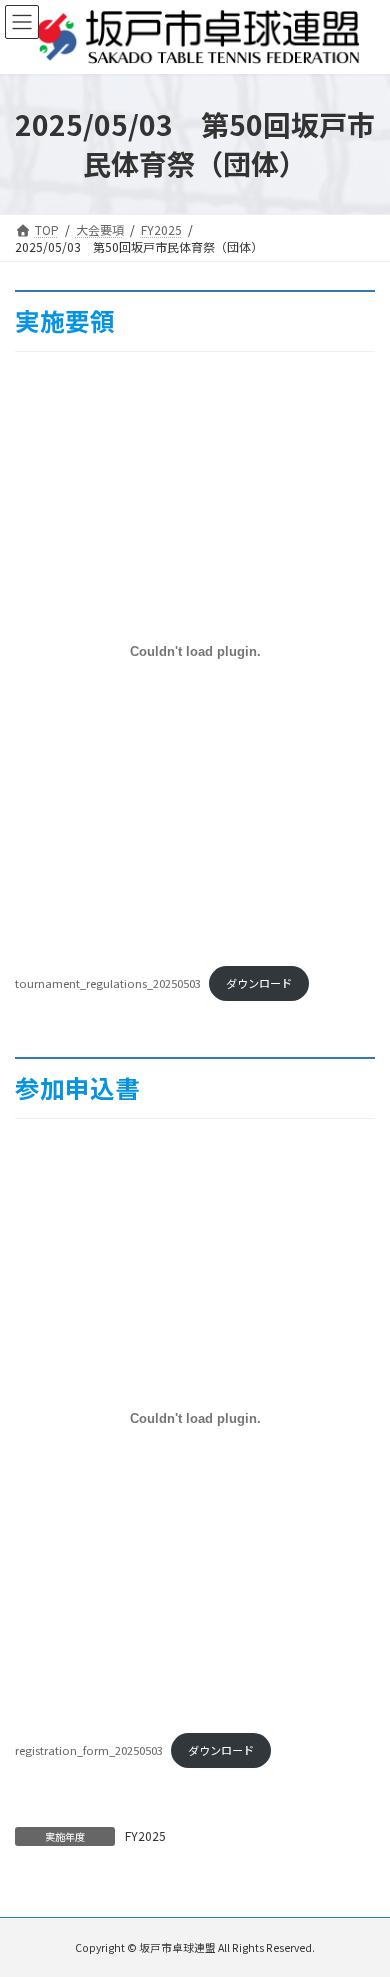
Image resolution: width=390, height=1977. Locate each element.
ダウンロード (259, 983)
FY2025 (145, 1835)
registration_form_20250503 (89, 1750)
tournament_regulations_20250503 (108, 983)
